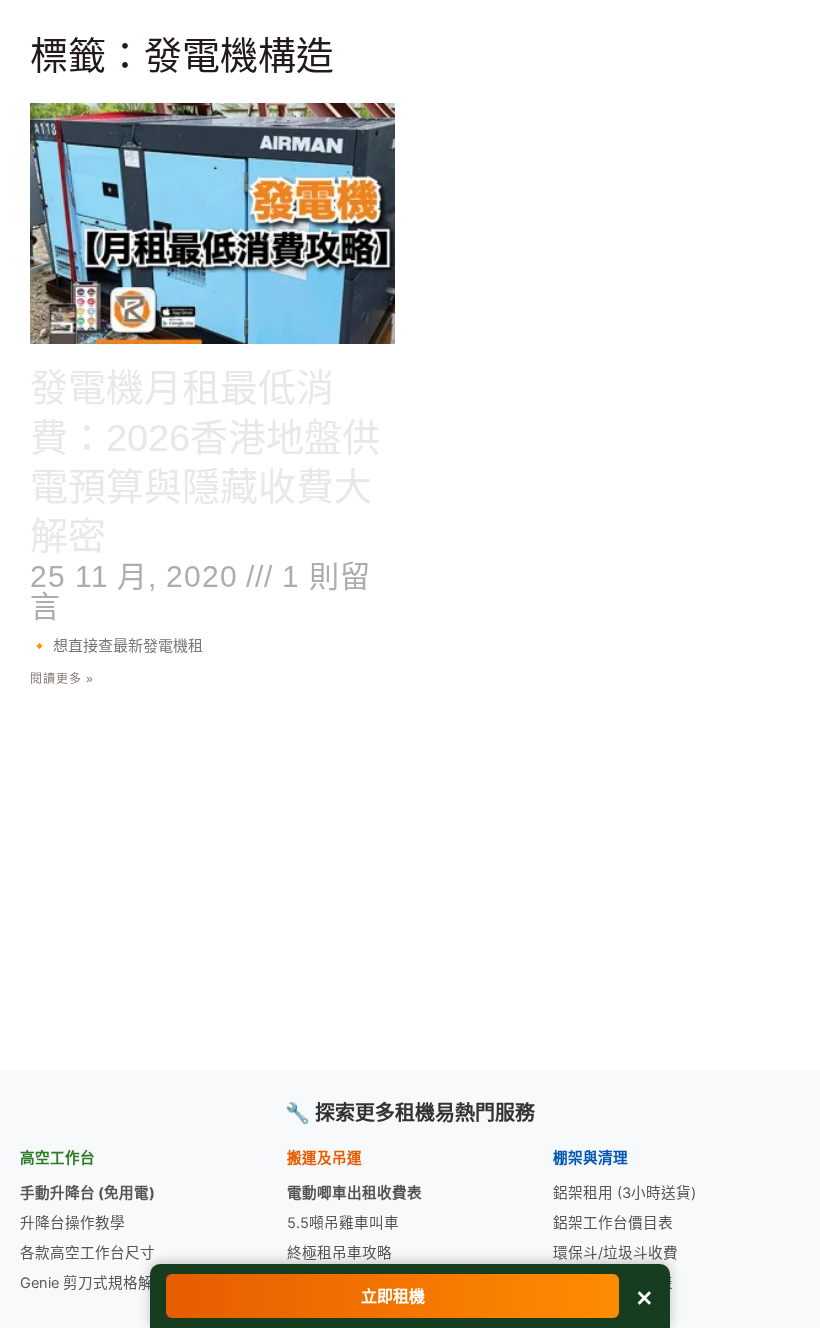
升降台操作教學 (72, 1223)
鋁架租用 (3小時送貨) (624, 1193)
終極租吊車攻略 (339, 1253)
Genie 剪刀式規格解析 (94, 1283)
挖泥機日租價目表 (613, 1283)
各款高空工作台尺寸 (87, 1253)
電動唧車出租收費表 (354, 1193)
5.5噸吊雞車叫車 (343, 1223)
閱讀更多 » (62, 679)
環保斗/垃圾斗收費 (615, 1253)
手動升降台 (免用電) (87, 1193)
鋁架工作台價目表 (613, 1223)
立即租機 (393, 1296)
